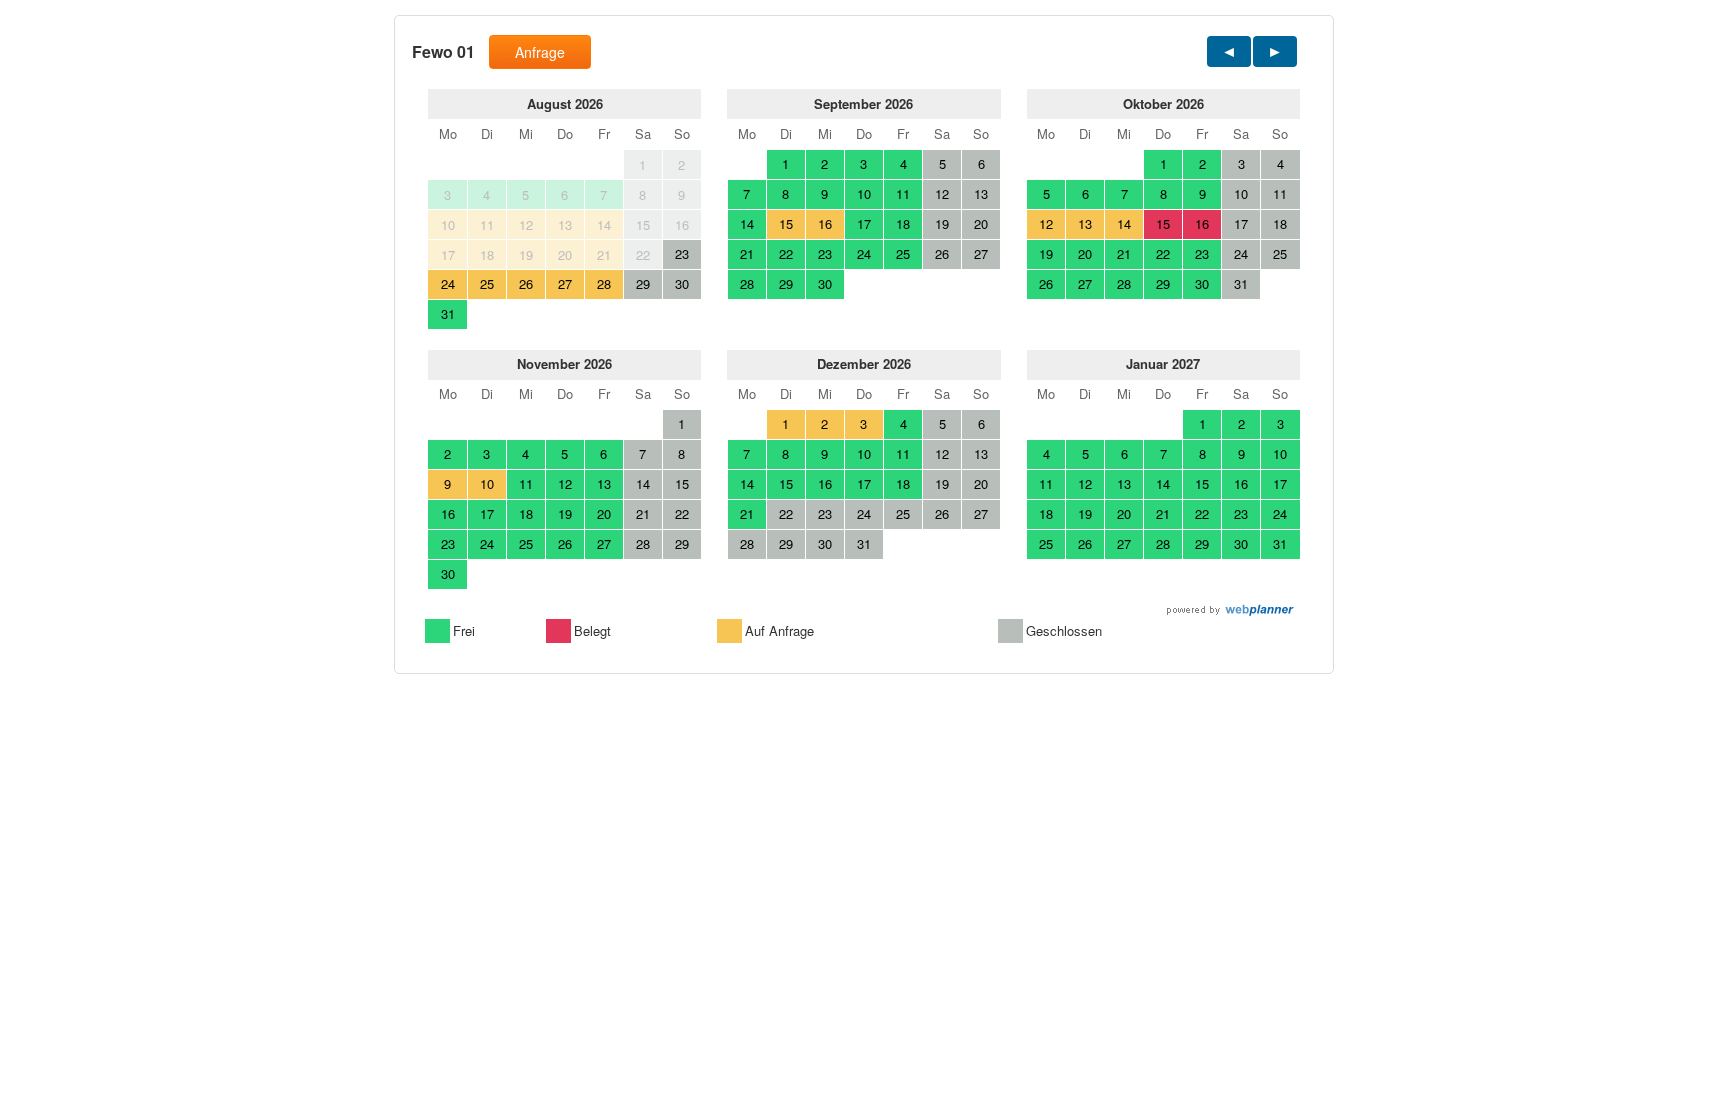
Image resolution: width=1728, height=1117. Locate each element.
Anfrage (540, 52)
